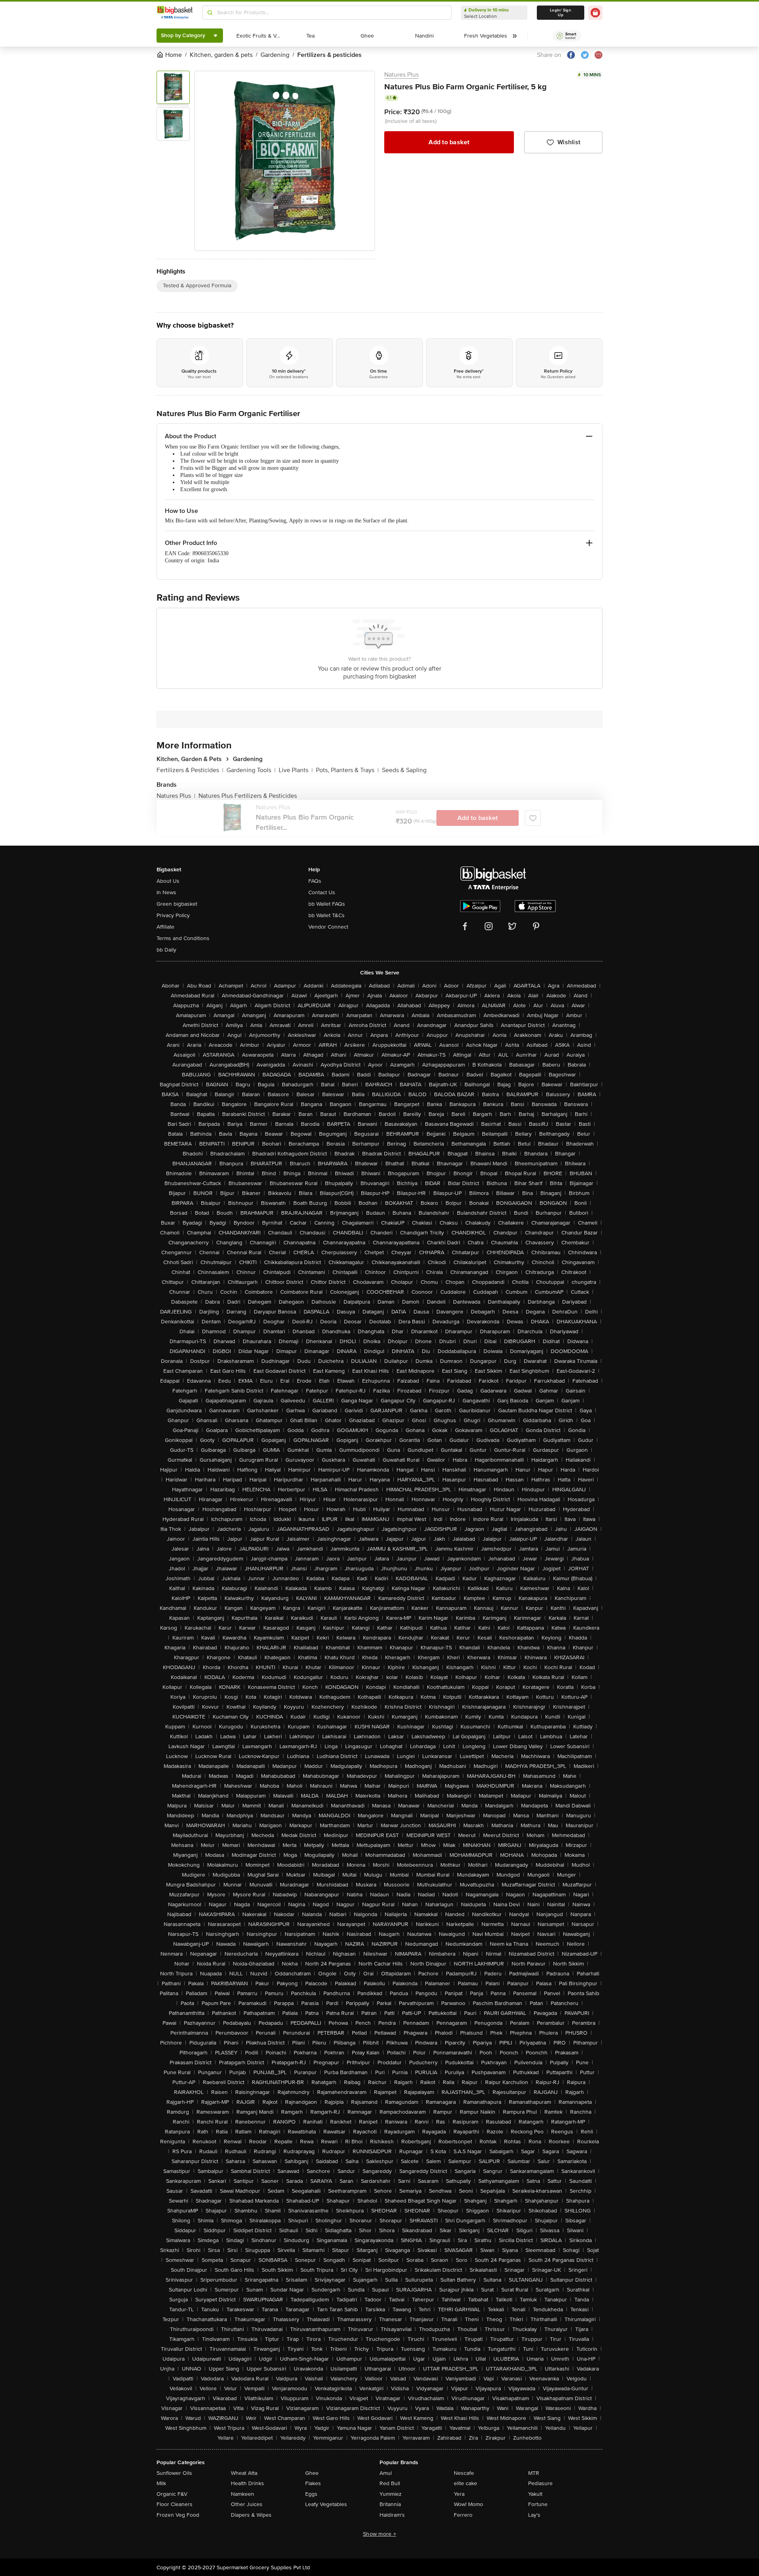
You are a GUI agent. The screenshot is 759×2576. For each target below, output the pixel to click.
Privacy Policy (173, 915)
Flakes (313, 2483)
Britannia (390, 2504)
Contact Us (322, 892)
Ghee (312, 2473)
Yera (459, 2494)
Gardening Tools (251, 770)
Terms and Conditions (183, 938)
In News (166, 892)
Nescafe (464, 2473)
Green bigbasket (177, 904)
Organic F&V (172, 2494)
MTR (534, 2473)
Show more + (379, 2534)
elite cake (465, 2483)
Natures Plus (401, 75)
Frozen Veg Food (178, 2515)
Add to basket (449, 142)
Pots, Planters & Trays (347, 770)
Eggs (311, 2494)
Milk (161, 2483)
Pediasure (540, 2483)
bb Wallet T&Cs (327, 915)
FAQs (315, 881)
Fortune (538, 2504)
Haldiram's (392, 2515)
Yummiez (391, 2494)
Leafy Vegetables (326, 2504)
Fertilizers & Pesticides (190, 770)
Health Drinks (247, 2483)
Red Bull (390, 2483)
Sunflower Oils (174, 2473)
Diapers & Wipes (251, 2515)
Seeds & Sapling (404, 770)
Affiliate (165, 927)
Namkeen (243, 2494)
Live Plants (296, 770)
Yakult (535, 2494)
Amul (386, 2473)
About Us (168, 881)
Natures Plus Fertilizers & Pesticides (248, 796)
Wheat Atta (244, 2473)
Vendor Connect (328, 927)
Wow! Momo (468, 2504)
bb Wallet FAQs (327, 904)
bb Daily (166, 950)
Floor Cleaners (175, 2504)
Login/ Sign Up (561, 13)
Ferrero (463, 2515)
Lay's (534, 2515)
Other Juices (247, 2504)
